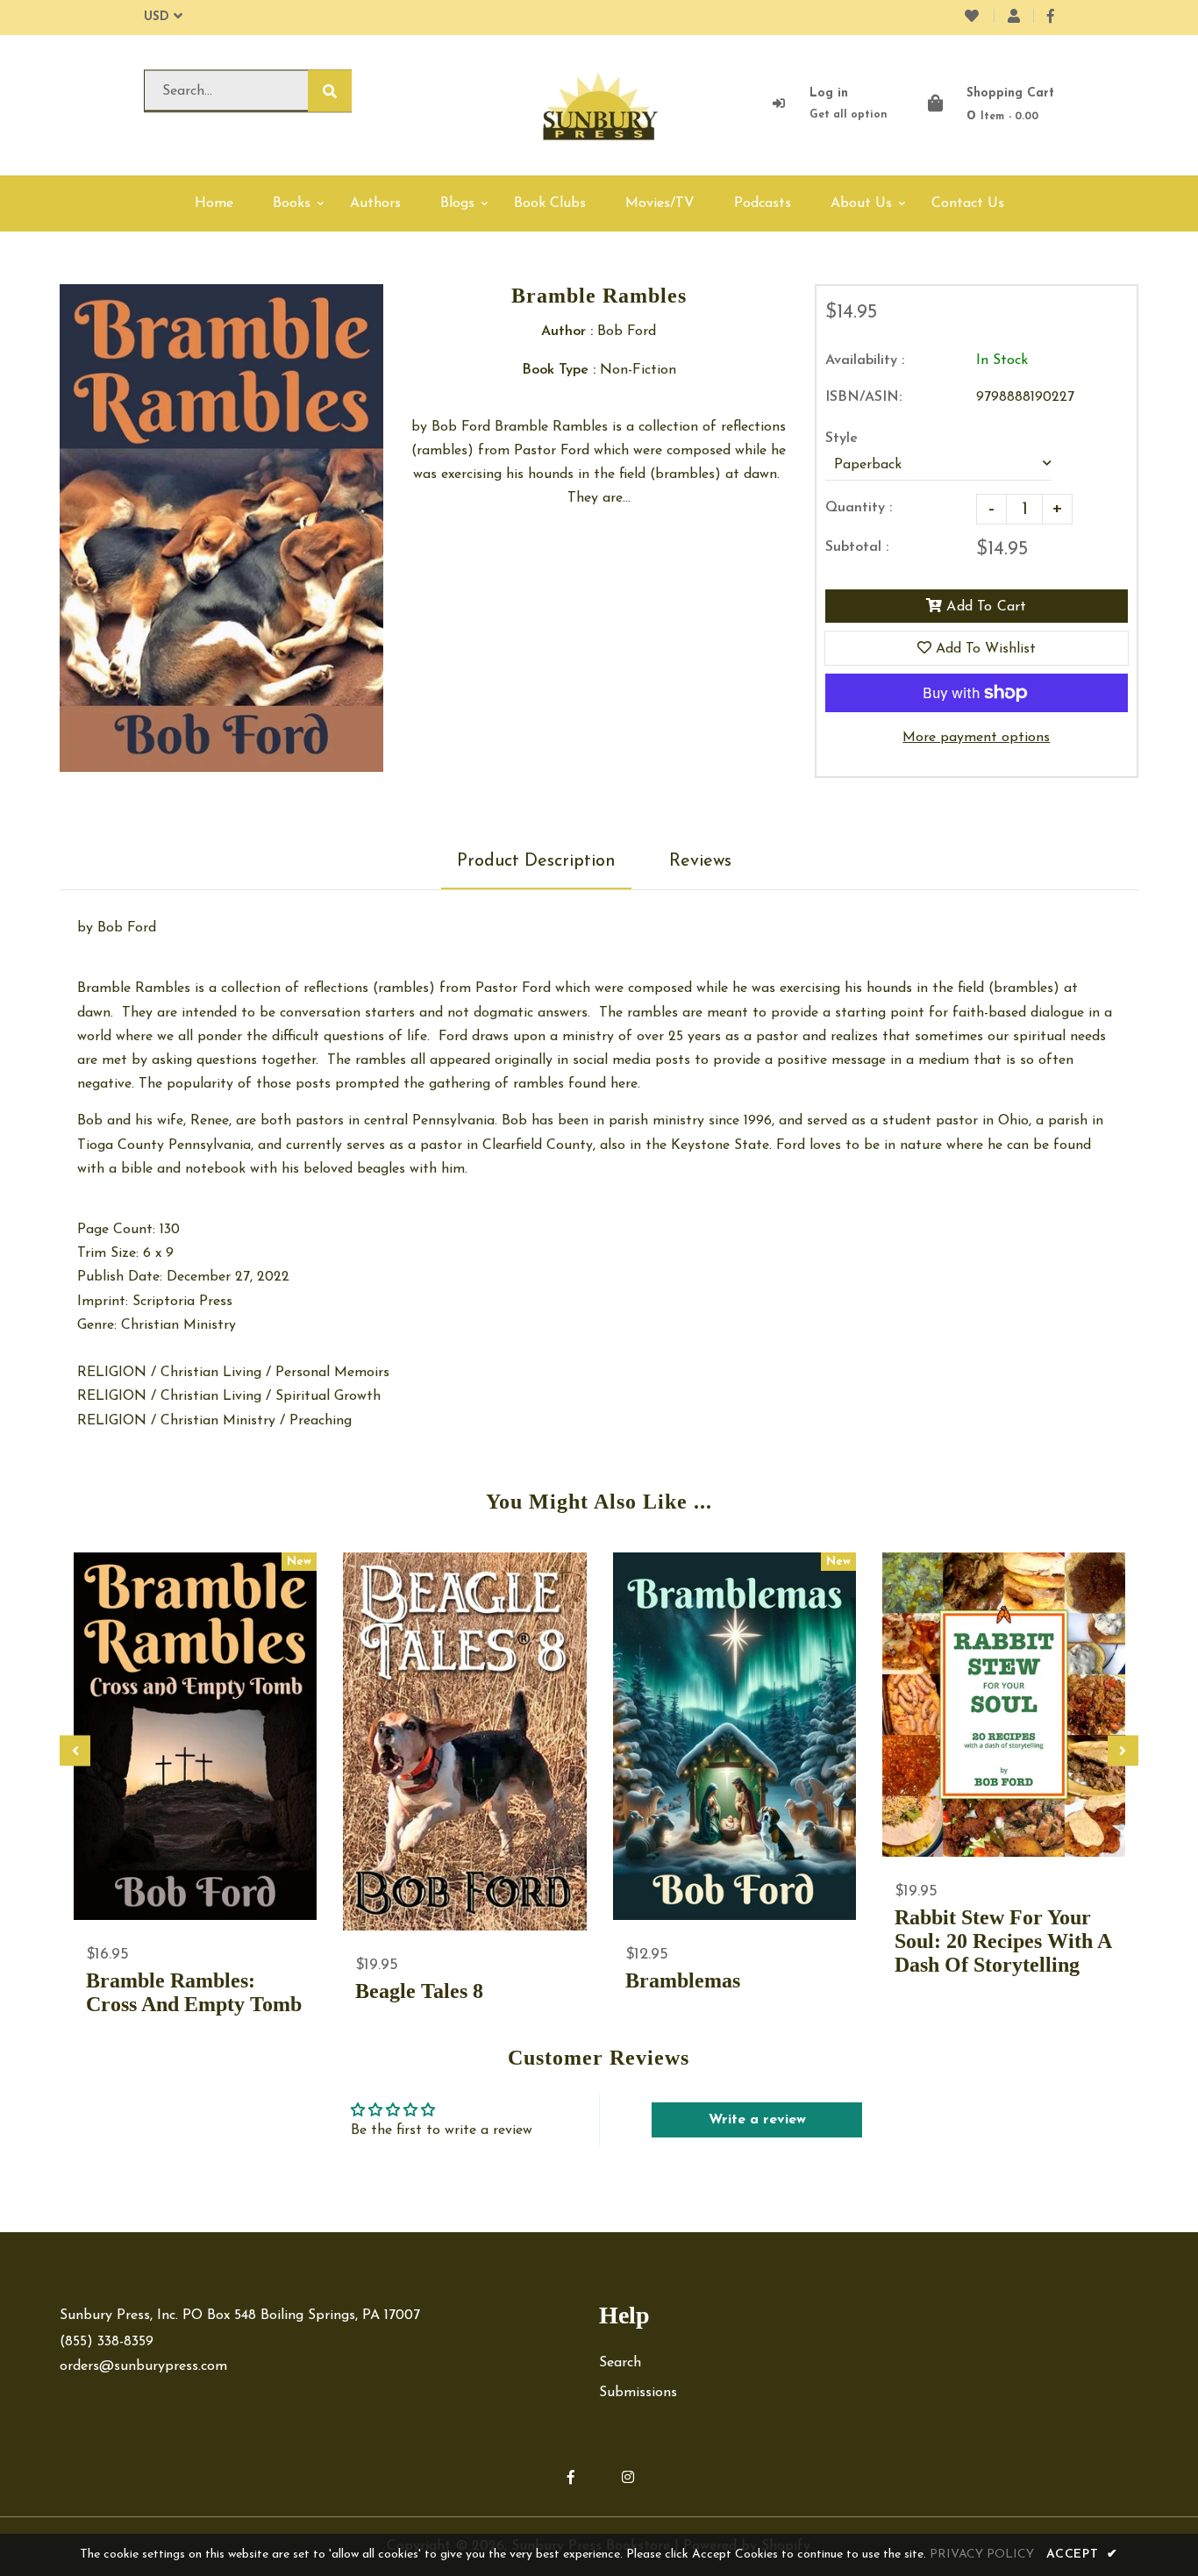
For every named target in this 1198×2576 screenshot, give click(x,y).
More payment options (976, 738)
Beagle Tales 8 (419, 1991)
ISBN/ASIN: (863, 397)
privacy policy (982, 2555)
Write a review (757, 2120)
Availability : (865, 360)
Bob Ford (127, 928)
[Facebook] (1051, 18)
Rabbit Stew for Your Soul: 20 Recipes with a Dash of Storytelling (1003, 1941)
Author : (567, 332)
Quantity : (859, 508)
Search (620, 2363)
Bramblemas (683, 1980)
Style (841, 439)
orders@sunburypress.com (143, 2366)
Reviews (700, 861)
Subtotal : (857, 547)
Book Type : (559, 370)
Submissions (638, 2393)
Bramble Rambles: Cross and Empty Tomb (194, 1992)
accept (1082, 2555)
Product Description (536, 861)
